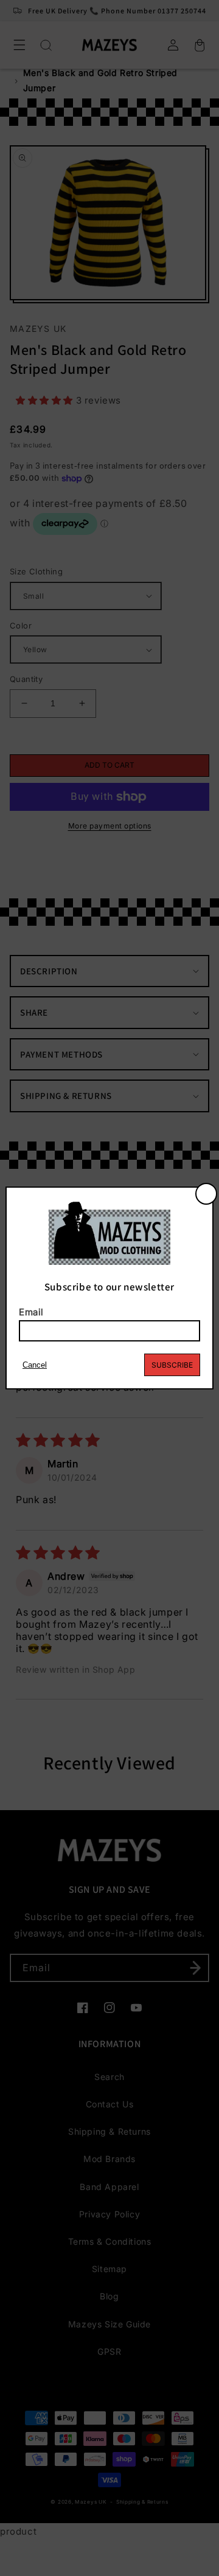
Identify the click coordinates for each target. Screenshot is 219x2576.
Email (31, 1312)
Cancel (35, 1365)
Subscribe (172, 1365)
